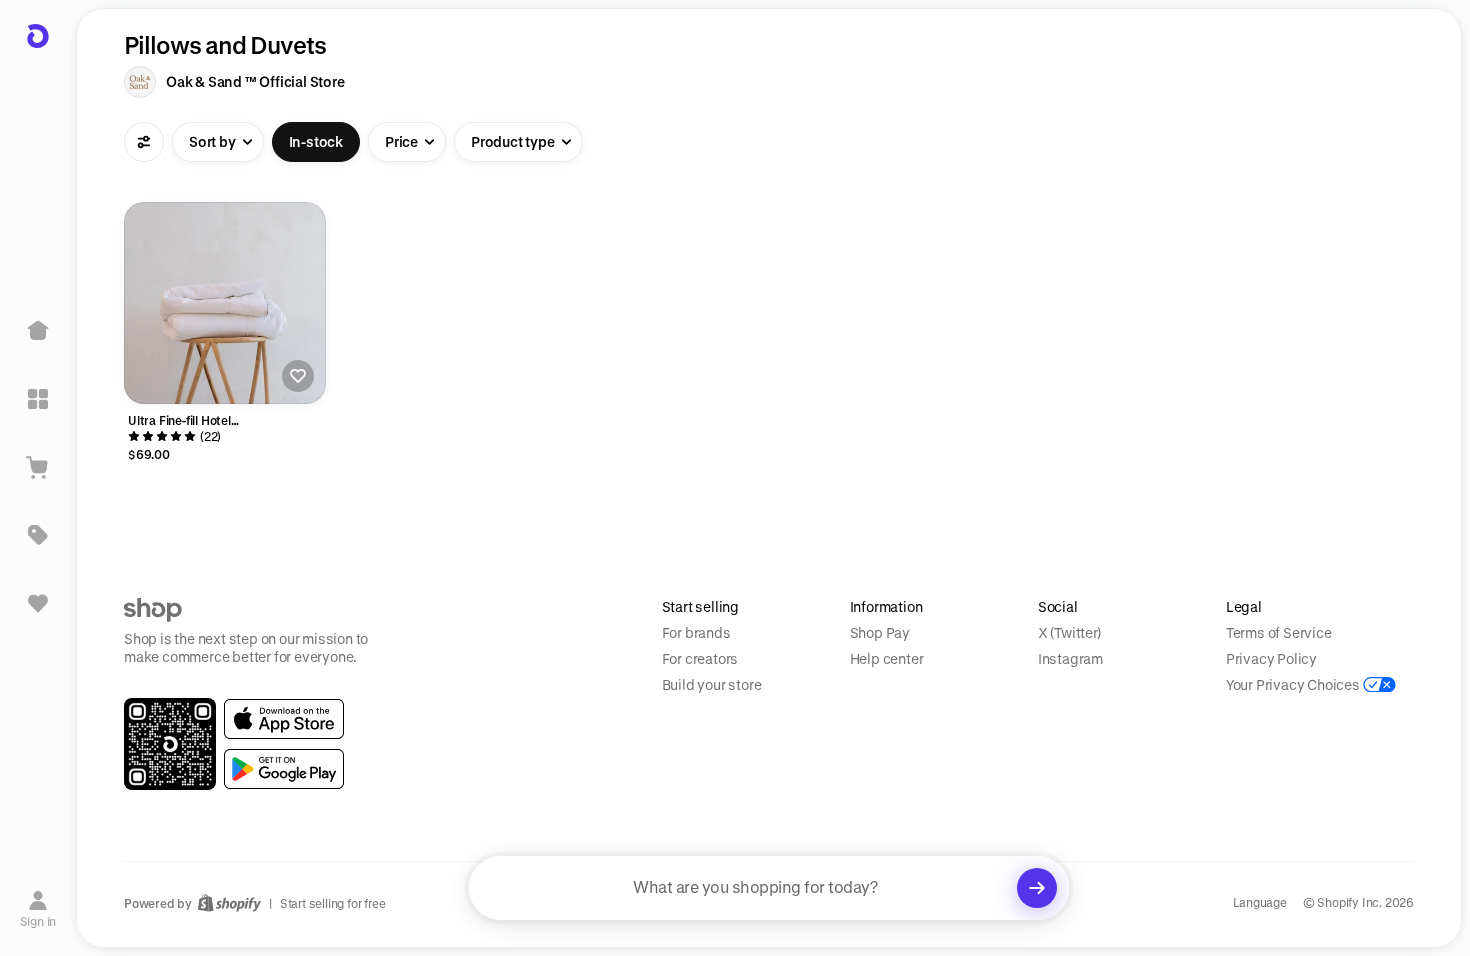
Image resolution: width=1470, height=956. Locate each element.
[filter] (144, 142)
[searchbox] (769, 888)
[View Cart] (38, 467)
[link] (284, 719)
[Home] (38, 331)
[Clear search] (1037, 888)
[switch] (316, 142)
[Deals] (38, 535)
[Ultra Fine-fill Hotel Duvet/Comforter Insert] (225, 303)
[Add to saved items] (298, 376)
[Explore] (38, 399)
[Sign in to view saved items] (38, 603)
